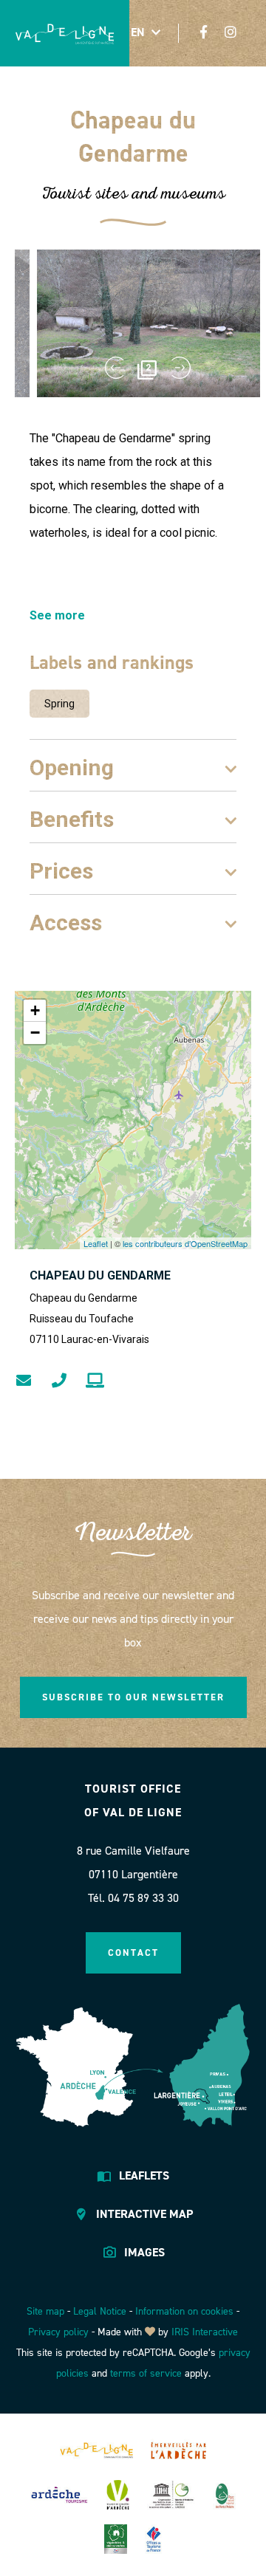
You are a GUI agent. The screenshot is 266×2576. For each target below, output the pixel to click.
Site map (45, 2311)
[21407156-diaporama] (148, 323)
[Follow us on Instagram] (231, 32)
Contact (133, 1952)
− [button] (35, 1033)
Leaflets (144, 2175)
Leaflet (96, 1243)
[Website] (95, 1381)
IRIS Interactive (205, 2332)
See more (57, 615)
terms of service (146, 2373)
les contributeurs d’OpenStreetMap (185, 1243)
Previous (115, 368)
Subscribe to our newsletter (133, 1697)
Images (144, 2252)
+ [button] (35, 1010)
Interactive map (144, 2214)
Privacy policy (58, 2332)
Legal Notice (100, 2311)
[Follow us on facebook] (204, 32)
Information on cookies (184, 2311)
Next (181, 368)
